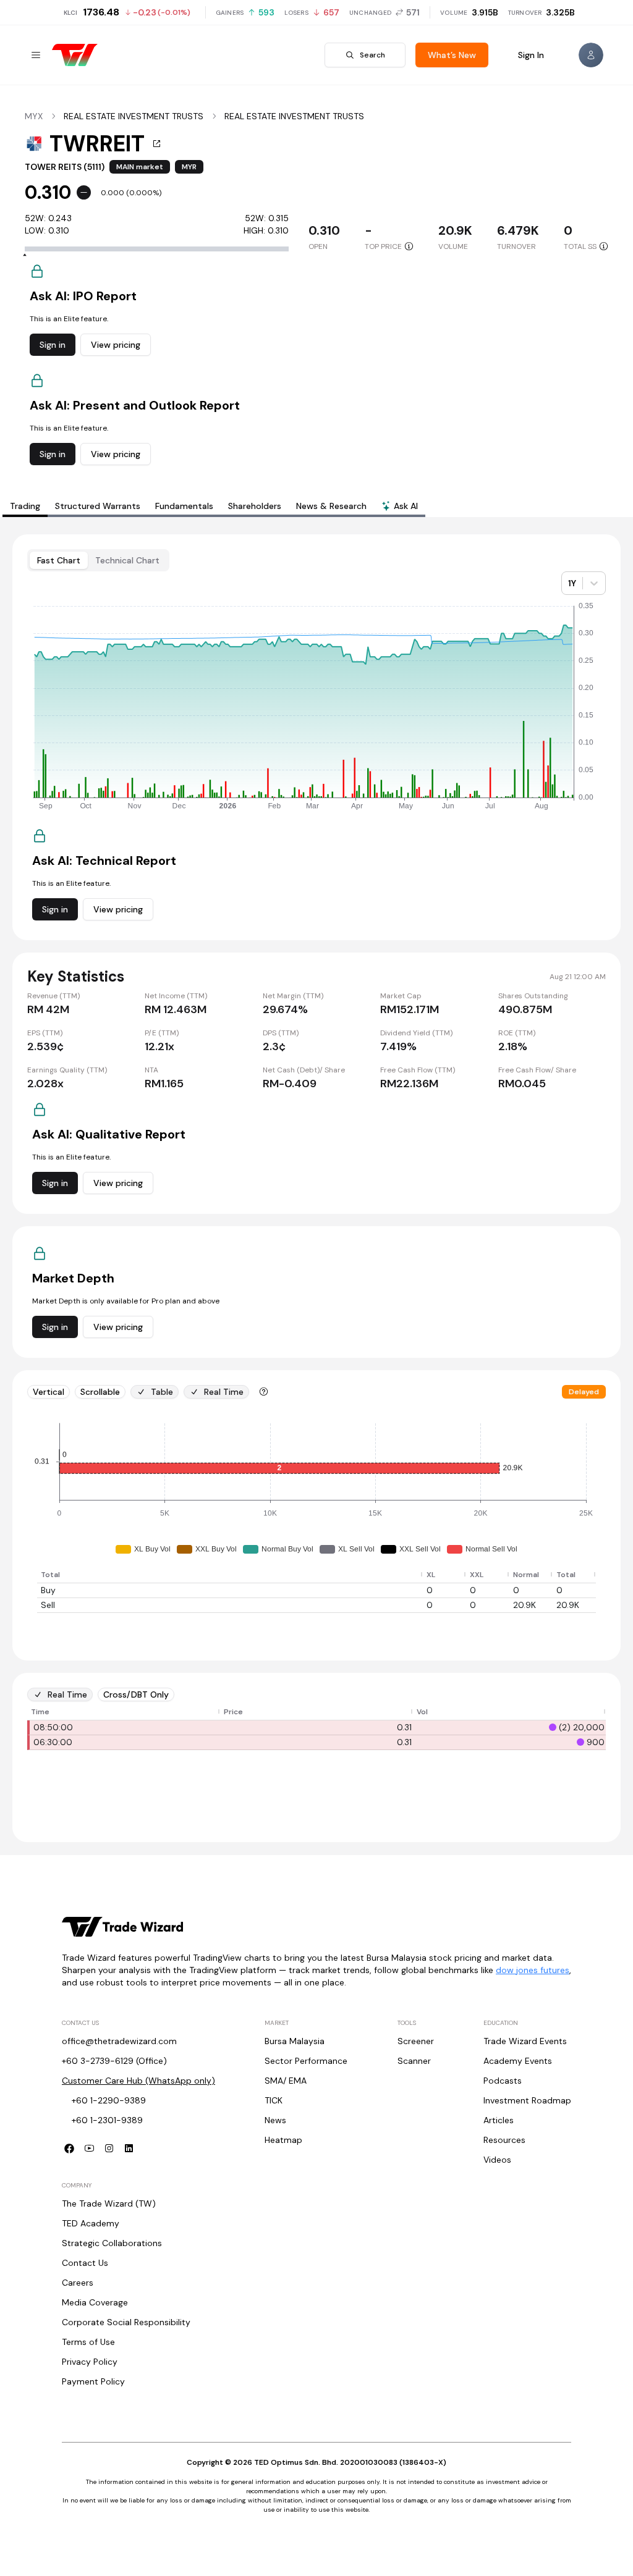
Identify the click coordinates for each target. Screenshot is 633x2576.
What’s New (452, 55)
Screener (416, 2041)
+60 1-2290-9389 (109, 2100)
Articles (499, 2120)
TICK (274, 2100)
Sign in (53, 345)
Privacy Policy (90, 2362)
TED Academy (91, 2223)
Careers (78, 2283)
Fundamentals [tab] (184, 506)
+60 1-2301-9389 (107, 2120)
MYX (34, 116)
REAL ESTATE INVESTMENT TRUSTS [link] (134, 116)
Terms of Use (88, 2342)
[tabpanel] (316, 1188)
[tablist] (214, 506)
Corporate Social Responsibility (126, 2322)
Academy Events (518, 2061)
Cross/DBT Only (136, 1694)
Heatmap (283, 2140)
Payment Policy (93, 2381)
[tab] (400, 507)
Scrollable (100, 1392)
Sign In (531, 55)
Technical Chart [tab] (127, 560)
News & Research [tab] (331, 506)
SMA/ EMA (286, 2081)
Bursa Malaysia (295, 2041)
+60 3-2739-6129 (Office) (114, 2061)
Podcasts (503, 2081)
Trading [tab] (25, 506)
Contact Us (85, 2263)
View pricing (116, 345)
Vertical (49, 1392)
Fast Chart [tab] (59, 560)
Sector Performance (306, 2061)
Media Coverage (95, 2302)
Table (162, 1392)
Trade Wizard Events (525, 2041)
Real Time (224, 1392)
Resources (504, 2140)
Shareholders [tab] (255, 506)
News (275, 2120)
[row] (316, 1575)
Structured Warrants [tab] (98, 506)
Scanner (414, 2061)
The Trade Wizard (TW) (109, 2203)
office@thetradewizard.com (119, 2041)
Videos (497, 2160)
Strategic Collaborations (112, 2243)
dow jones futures (533, 1970)
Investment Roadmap (527, 2100)
